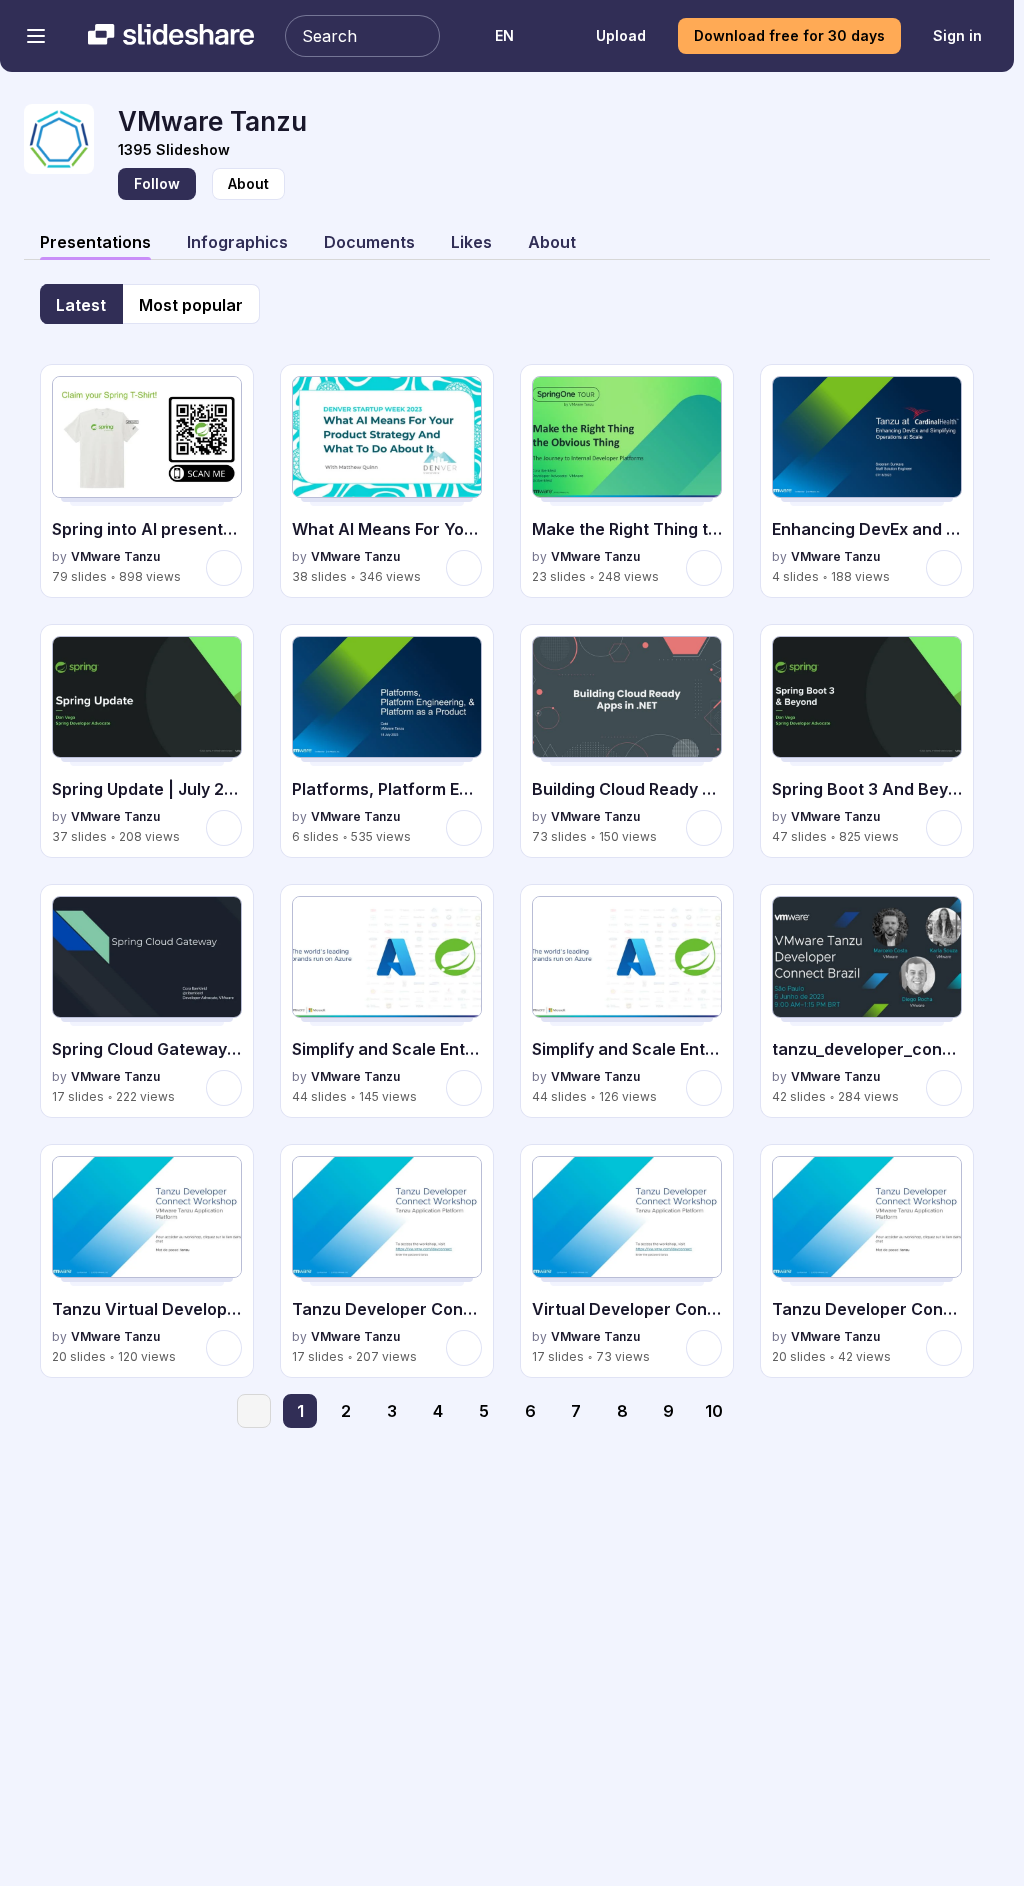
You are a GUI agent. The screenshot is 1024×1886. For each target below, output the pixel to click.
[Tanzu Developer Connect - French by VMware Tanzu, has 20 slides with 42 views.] (867, 1261)
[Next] (760, 1411)
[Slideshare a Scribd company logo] (171, 36)
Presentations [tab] (95, 242)
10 (714, 1411)
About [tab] (552, 242)
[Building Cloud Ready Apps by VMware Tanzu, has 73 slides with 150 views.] (627, 741)
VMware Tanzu (115, 556)
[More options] (224, 568)
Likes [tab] (471, 242)
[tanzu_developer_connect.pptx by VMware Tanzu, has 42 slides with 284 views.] (867, 1001)
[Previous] (254, 1411)
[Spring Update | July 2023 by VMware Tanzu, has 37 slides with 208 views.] (147, 741)
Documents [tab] (369, 242)
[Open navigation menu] (36, 36)
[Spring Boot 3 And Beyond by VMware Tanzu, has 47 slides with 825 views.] (867, 741)
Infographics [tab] (237, 242)
